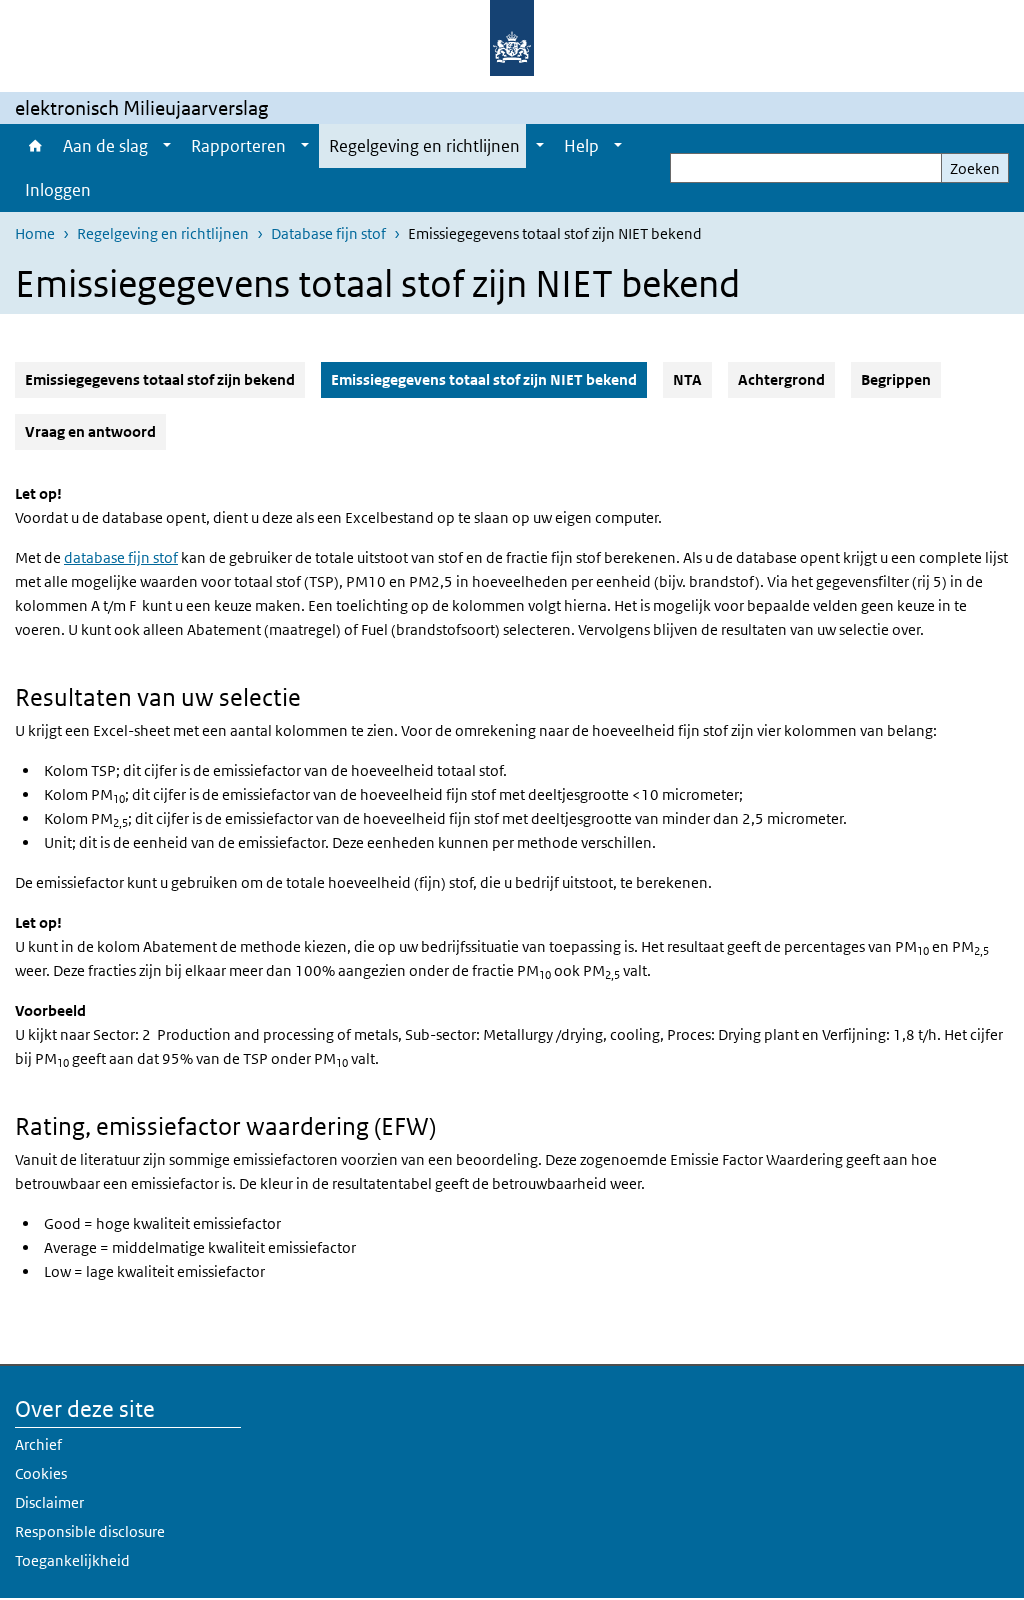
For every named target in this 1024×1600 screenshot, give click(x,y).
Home (34, 146)
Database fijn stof (328, 233)
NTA (687, 379)
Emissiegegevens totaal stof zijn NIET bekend (489, 379)
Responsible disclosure (90, 1531)
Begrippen (896, 379)
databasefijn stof (121, 557)
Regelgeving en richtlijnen (424, 146)
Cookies (41, 1473)
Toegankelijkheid (72, 1560)
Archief (38, 1444)
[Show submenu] (167, 146)
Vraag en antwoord (90, 431)
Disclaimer (49, 1502)
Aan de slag (105, 146)
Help (581, 146)
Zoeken (975, 168)
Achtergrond (781, 379)
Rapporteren (238, 146)
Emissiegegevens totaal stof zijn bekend (160, 379)
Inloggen (58, 190)
